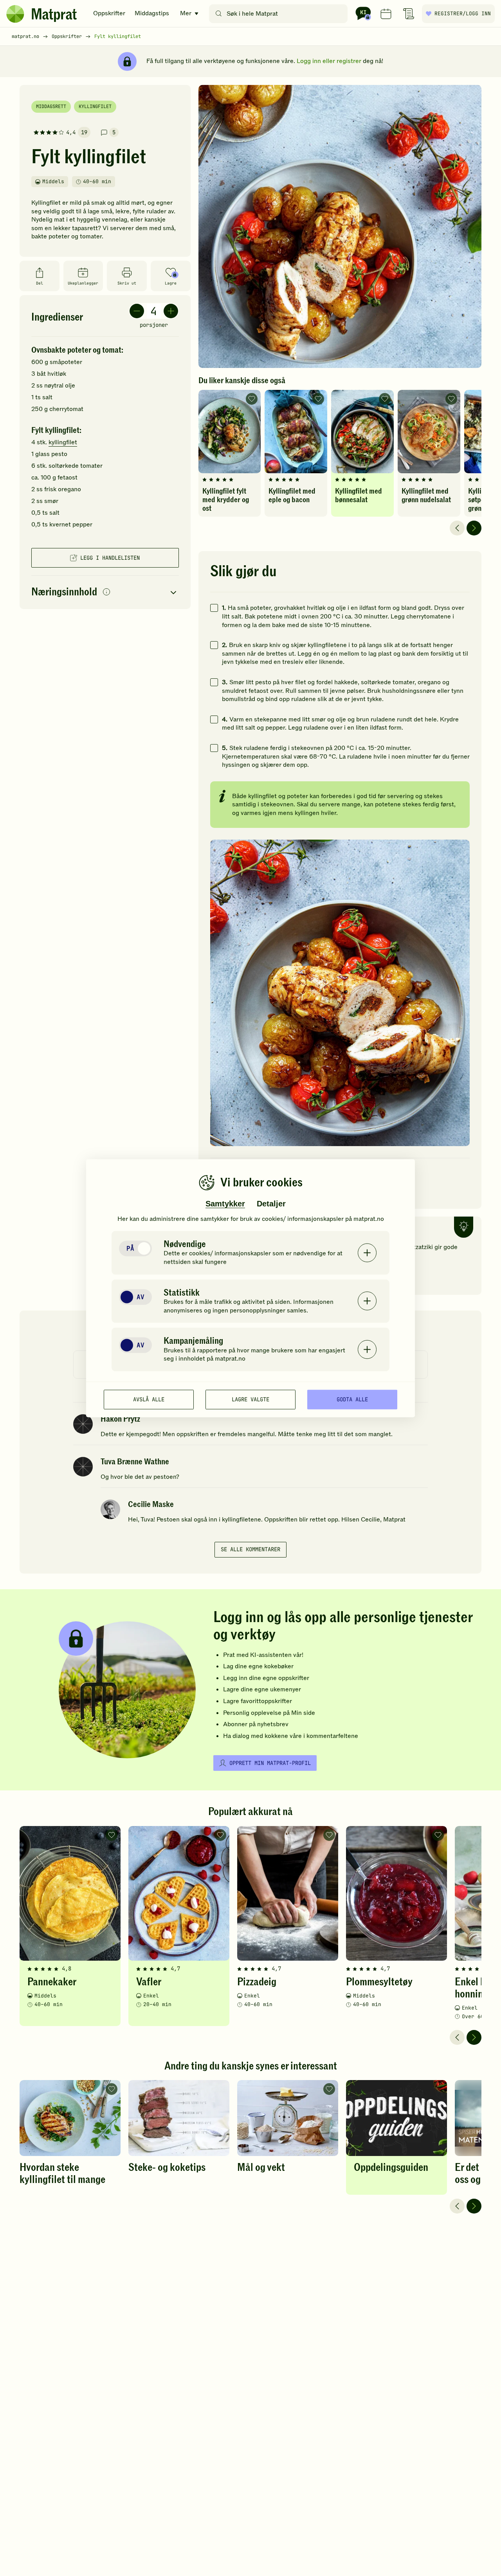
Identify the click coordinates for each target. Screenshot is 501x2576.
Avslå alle (149, 1399)
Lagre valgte (250, 1399)
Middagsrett (51, 106)
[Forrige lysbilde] (457, 528)
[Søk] (219, 14)
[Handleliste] (409, 14)
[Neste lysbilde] (474, 528)
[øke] (171, 311)
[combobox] (280, 14)
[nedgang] (137, 311)
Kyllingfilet (95, 106)
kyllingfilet (63, 442)
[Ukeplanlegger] (386, 14)
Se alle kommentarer (250, 1549)
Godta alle (352, 1399)
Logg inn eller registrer (329, 61)
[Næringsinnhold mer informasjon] (106, 592)
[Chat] (363, 14)
